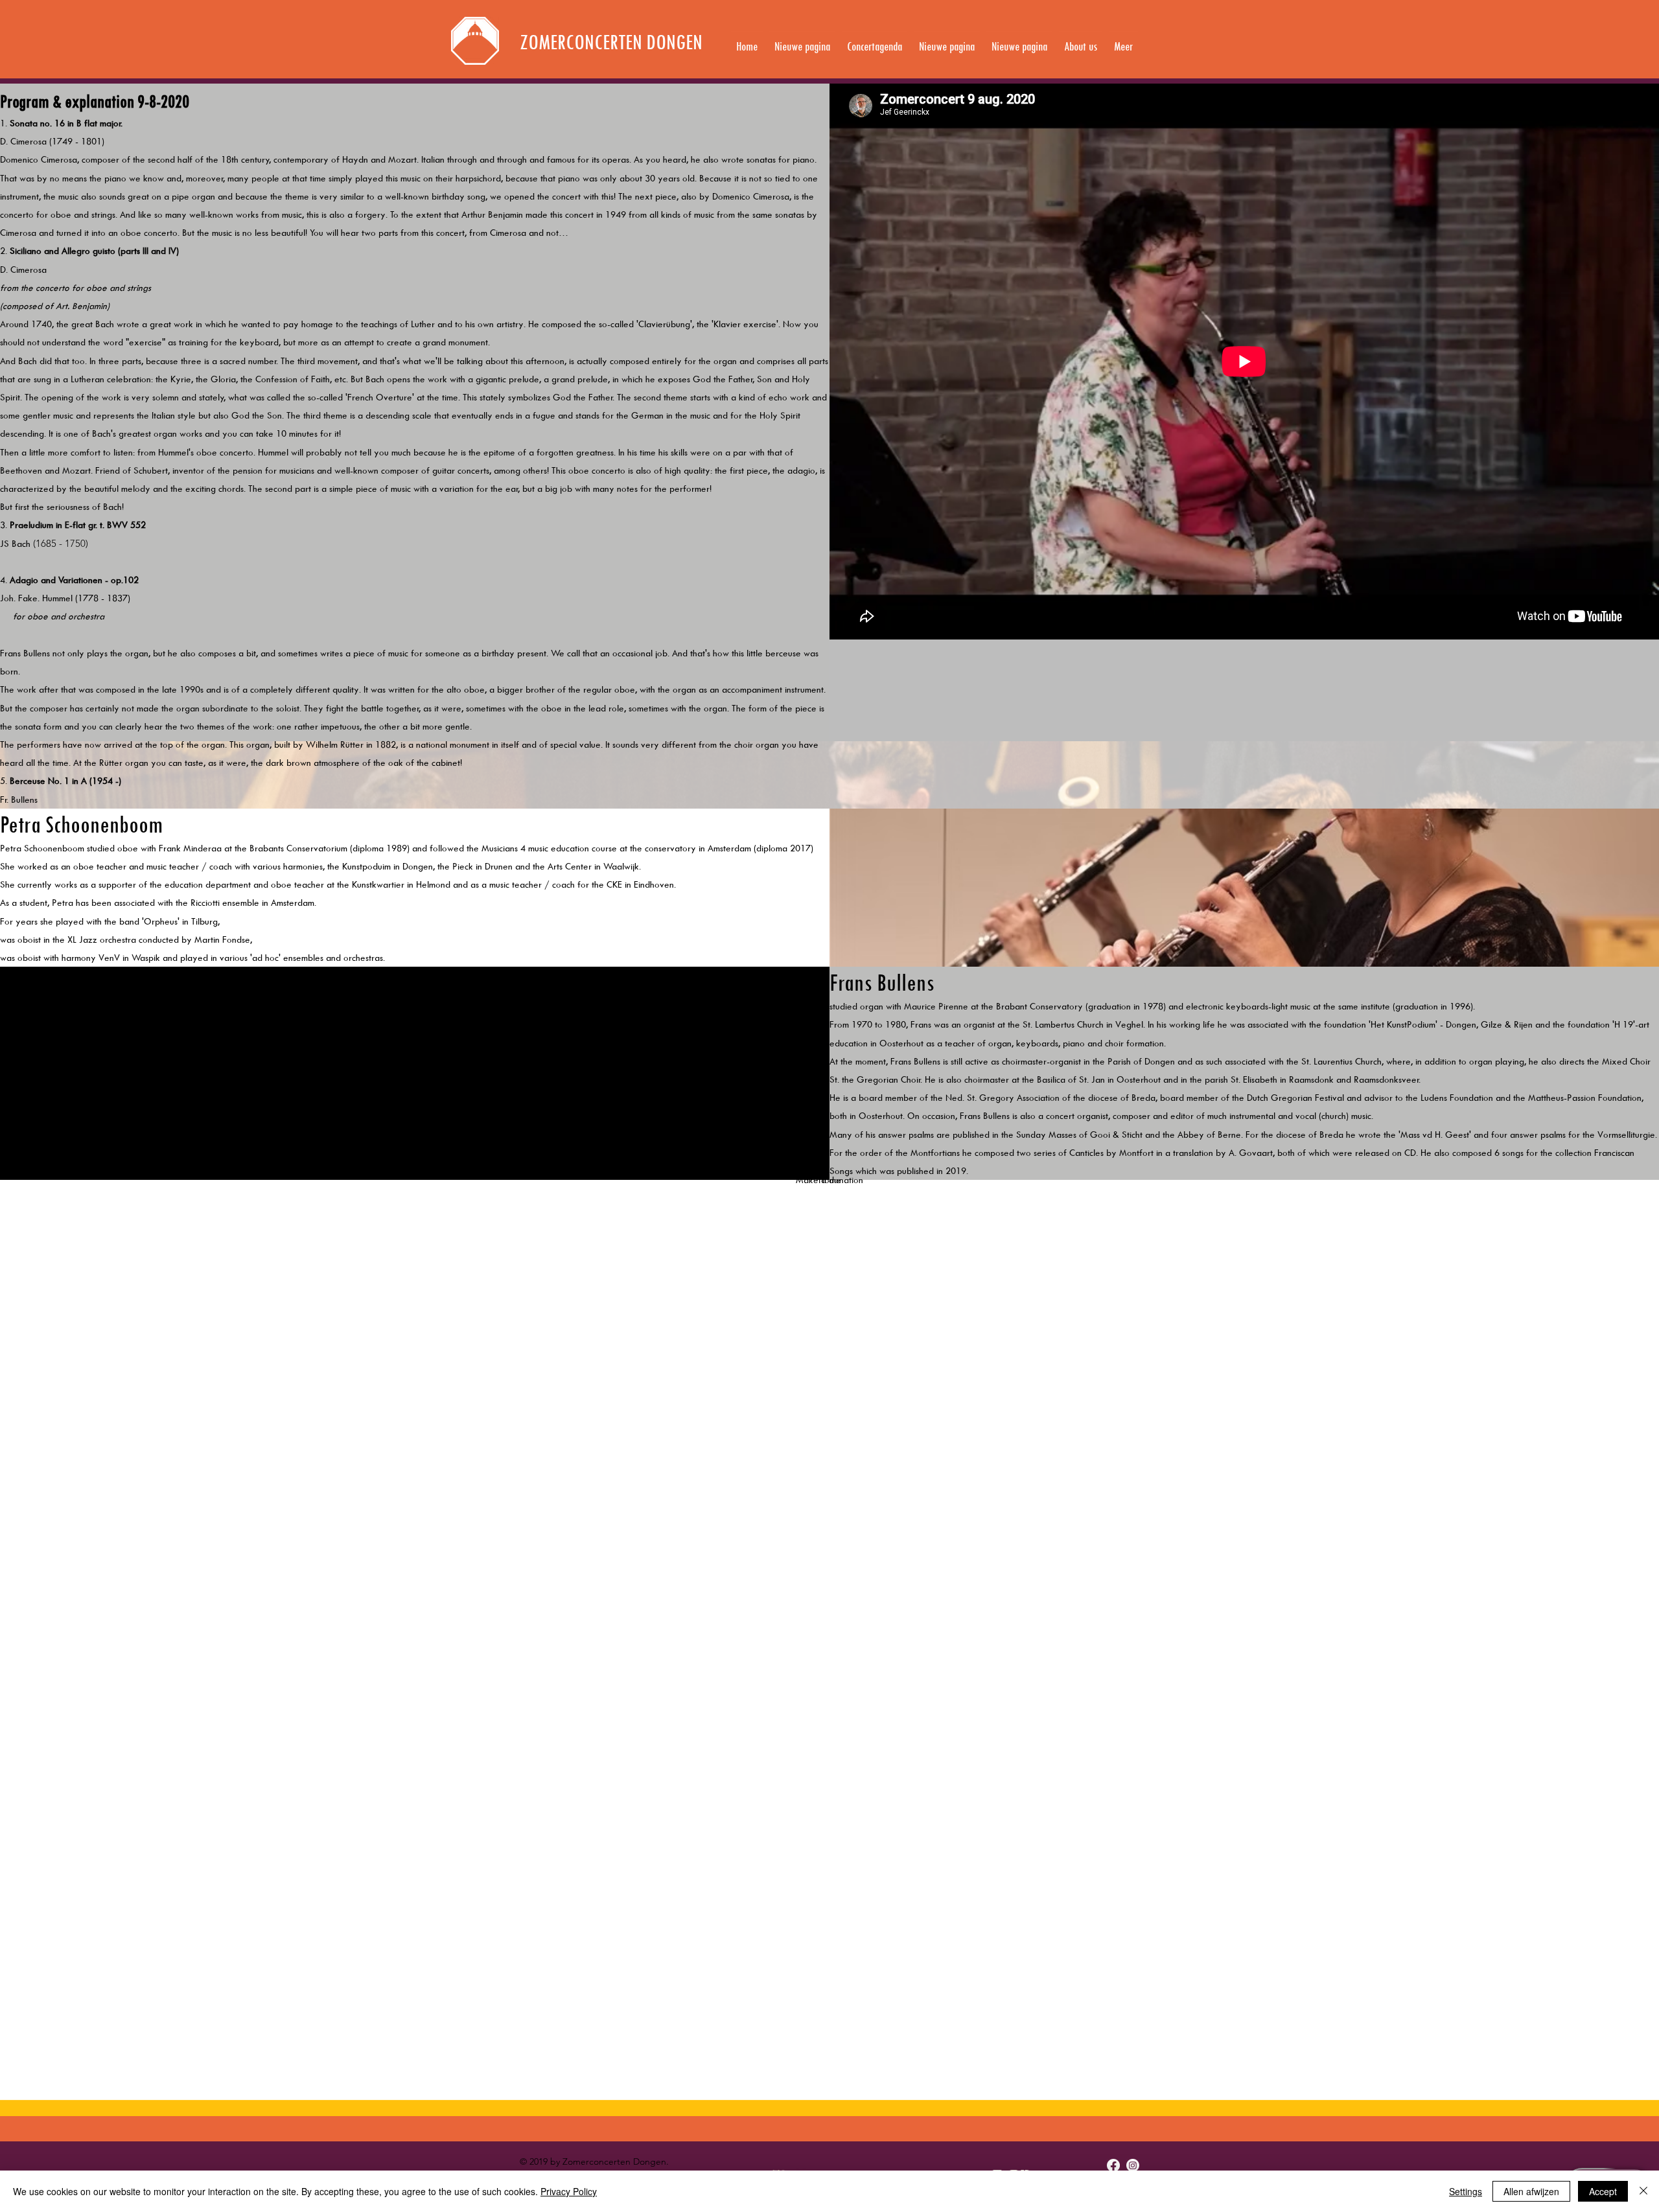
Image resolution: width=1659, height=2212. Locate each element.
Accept (1603, 2191)
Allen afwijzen (1531, 2191)
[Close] (1643, 2191)
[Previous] (73, 40)
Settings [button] (1466, 2191)
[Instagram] (1133, 2165)
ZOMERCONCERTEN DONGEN (611, 42)
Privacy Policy (569, 2191)
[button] (1081, 41)
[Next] (1586, 40)
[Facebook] (1113, 2165)
